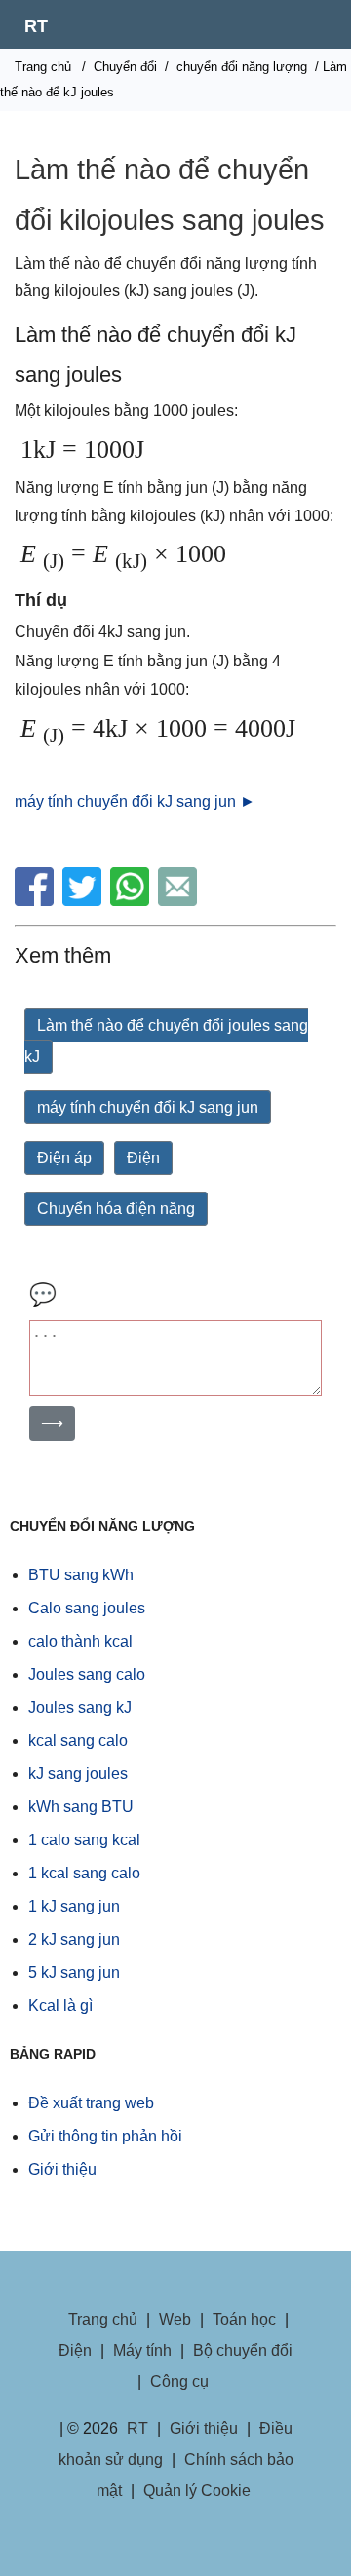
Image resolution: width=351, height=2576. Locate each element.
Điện (143, 1158)
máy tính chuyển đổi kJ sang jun (148, 1107)
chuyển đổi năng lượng (242, 67)
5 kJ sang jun (74, 1972)
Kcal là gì (60, 2006)
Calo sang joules (87, 1608)
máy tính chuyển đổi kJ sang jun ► (135, 801)
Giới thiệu (62, 2169)
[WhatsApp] (132, 901)
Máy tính (142, 2350)
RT (36, 26)
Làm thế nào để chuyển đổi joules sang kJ (166, 1041)
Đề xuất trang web (91, 2103)
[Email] (180, 901)
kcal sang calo (78, 1741)
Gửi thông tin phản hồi (105, 2136)
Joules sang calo (87, 1674)
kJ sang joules (78, 1774)
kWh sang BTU (81, 1807)
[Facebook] (37, 901)
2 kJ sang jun (74, 1939)
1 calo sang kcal (84, 1840)
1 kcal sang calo (84, 1873)
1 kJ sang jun (74, 1906)
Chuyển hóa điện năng (116, 1209)
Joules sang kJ (80, 1707)
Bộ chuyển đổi (243, 2350)
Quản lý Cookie (197, 2491)
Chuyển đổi (125, 67)
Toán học (244, 2319)
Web (175, 2319)
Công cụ (179, 2382)
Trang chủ (43, 67)
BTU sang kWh (81, 1575)
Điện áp (64, 1158)
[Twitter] (84, 901)
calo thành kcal (80, 1641)
